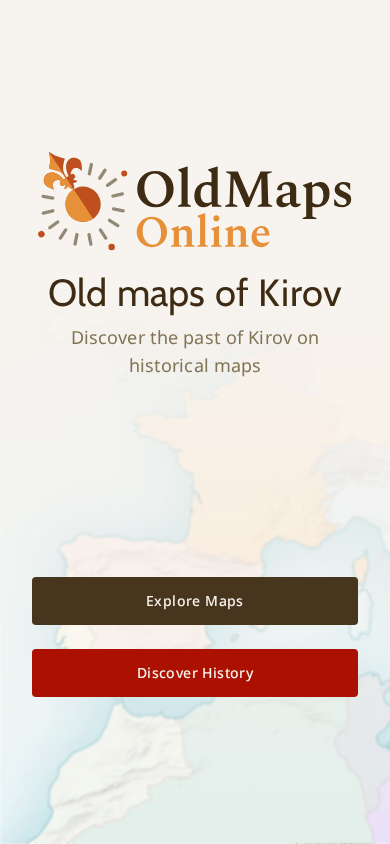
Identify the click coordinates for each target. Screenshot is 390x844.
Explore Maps (195, 600)
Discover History (195, 672)
